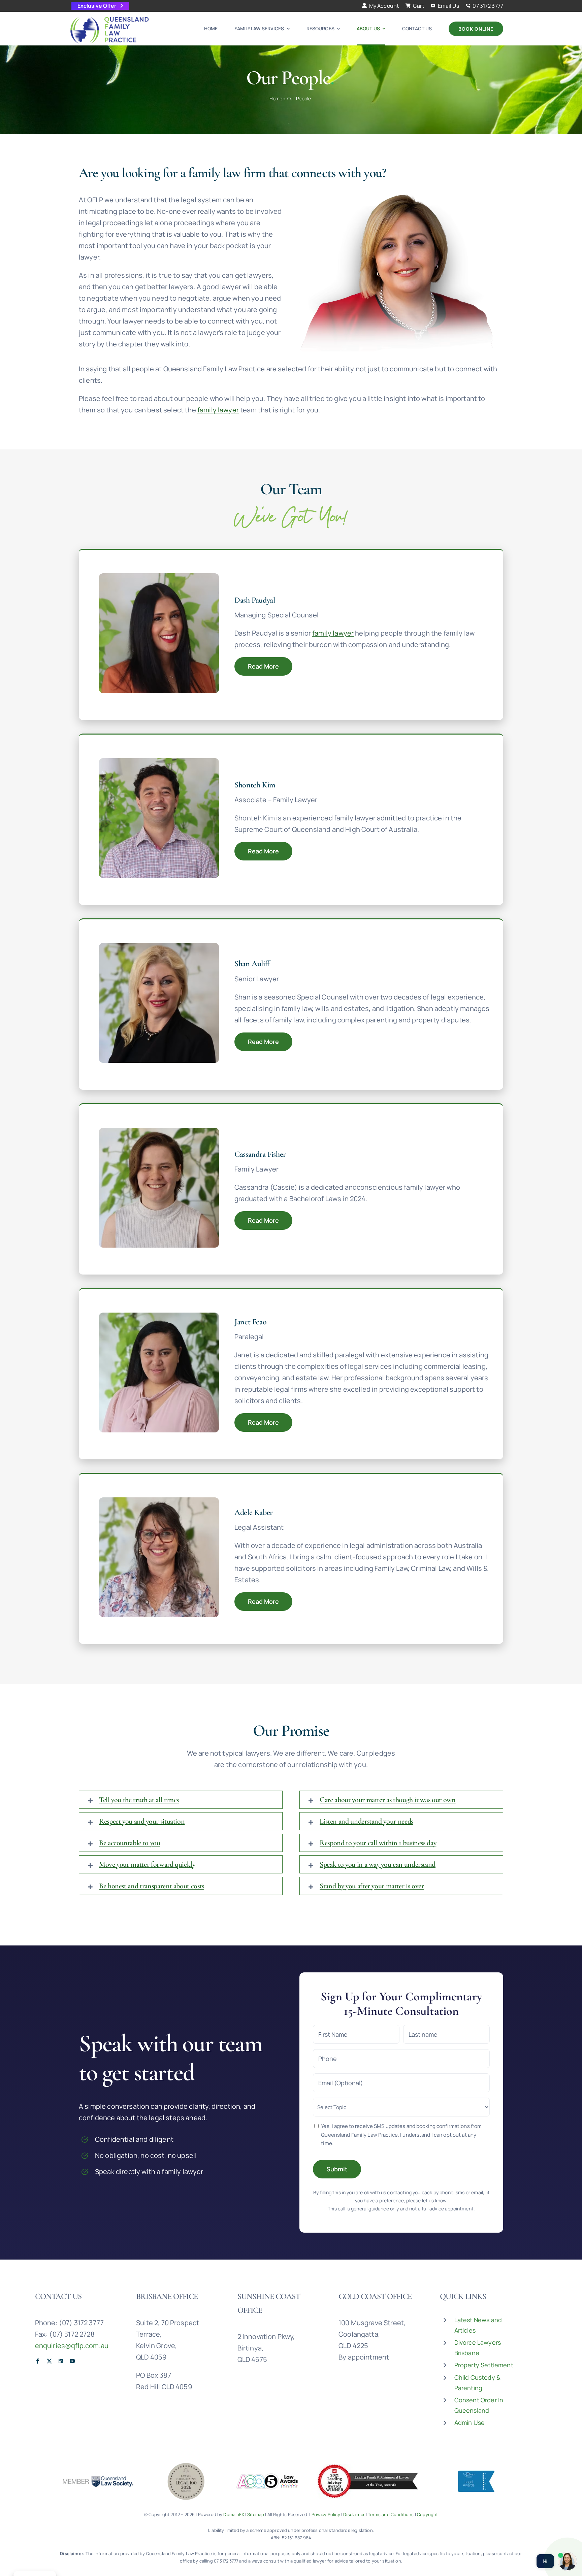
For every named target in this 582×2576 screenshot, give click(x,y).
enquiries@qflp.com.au (72, 2346)
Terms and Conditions (391, 2514)
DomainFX (234, 2514)
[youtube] (72, 2361)
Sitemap (256, 2514)
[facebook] (38, 2361)
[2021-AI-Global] (368, 2467)
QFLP (484, 2362)
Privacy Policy (326, 2514)
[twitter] (49, 2361)
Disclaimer (354, 2514)
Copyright (427, 2514)
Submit (337, 2169)
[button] (181, 1800)
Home (276, 98)
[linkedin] (61, 2361)
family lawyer (218, 410)
